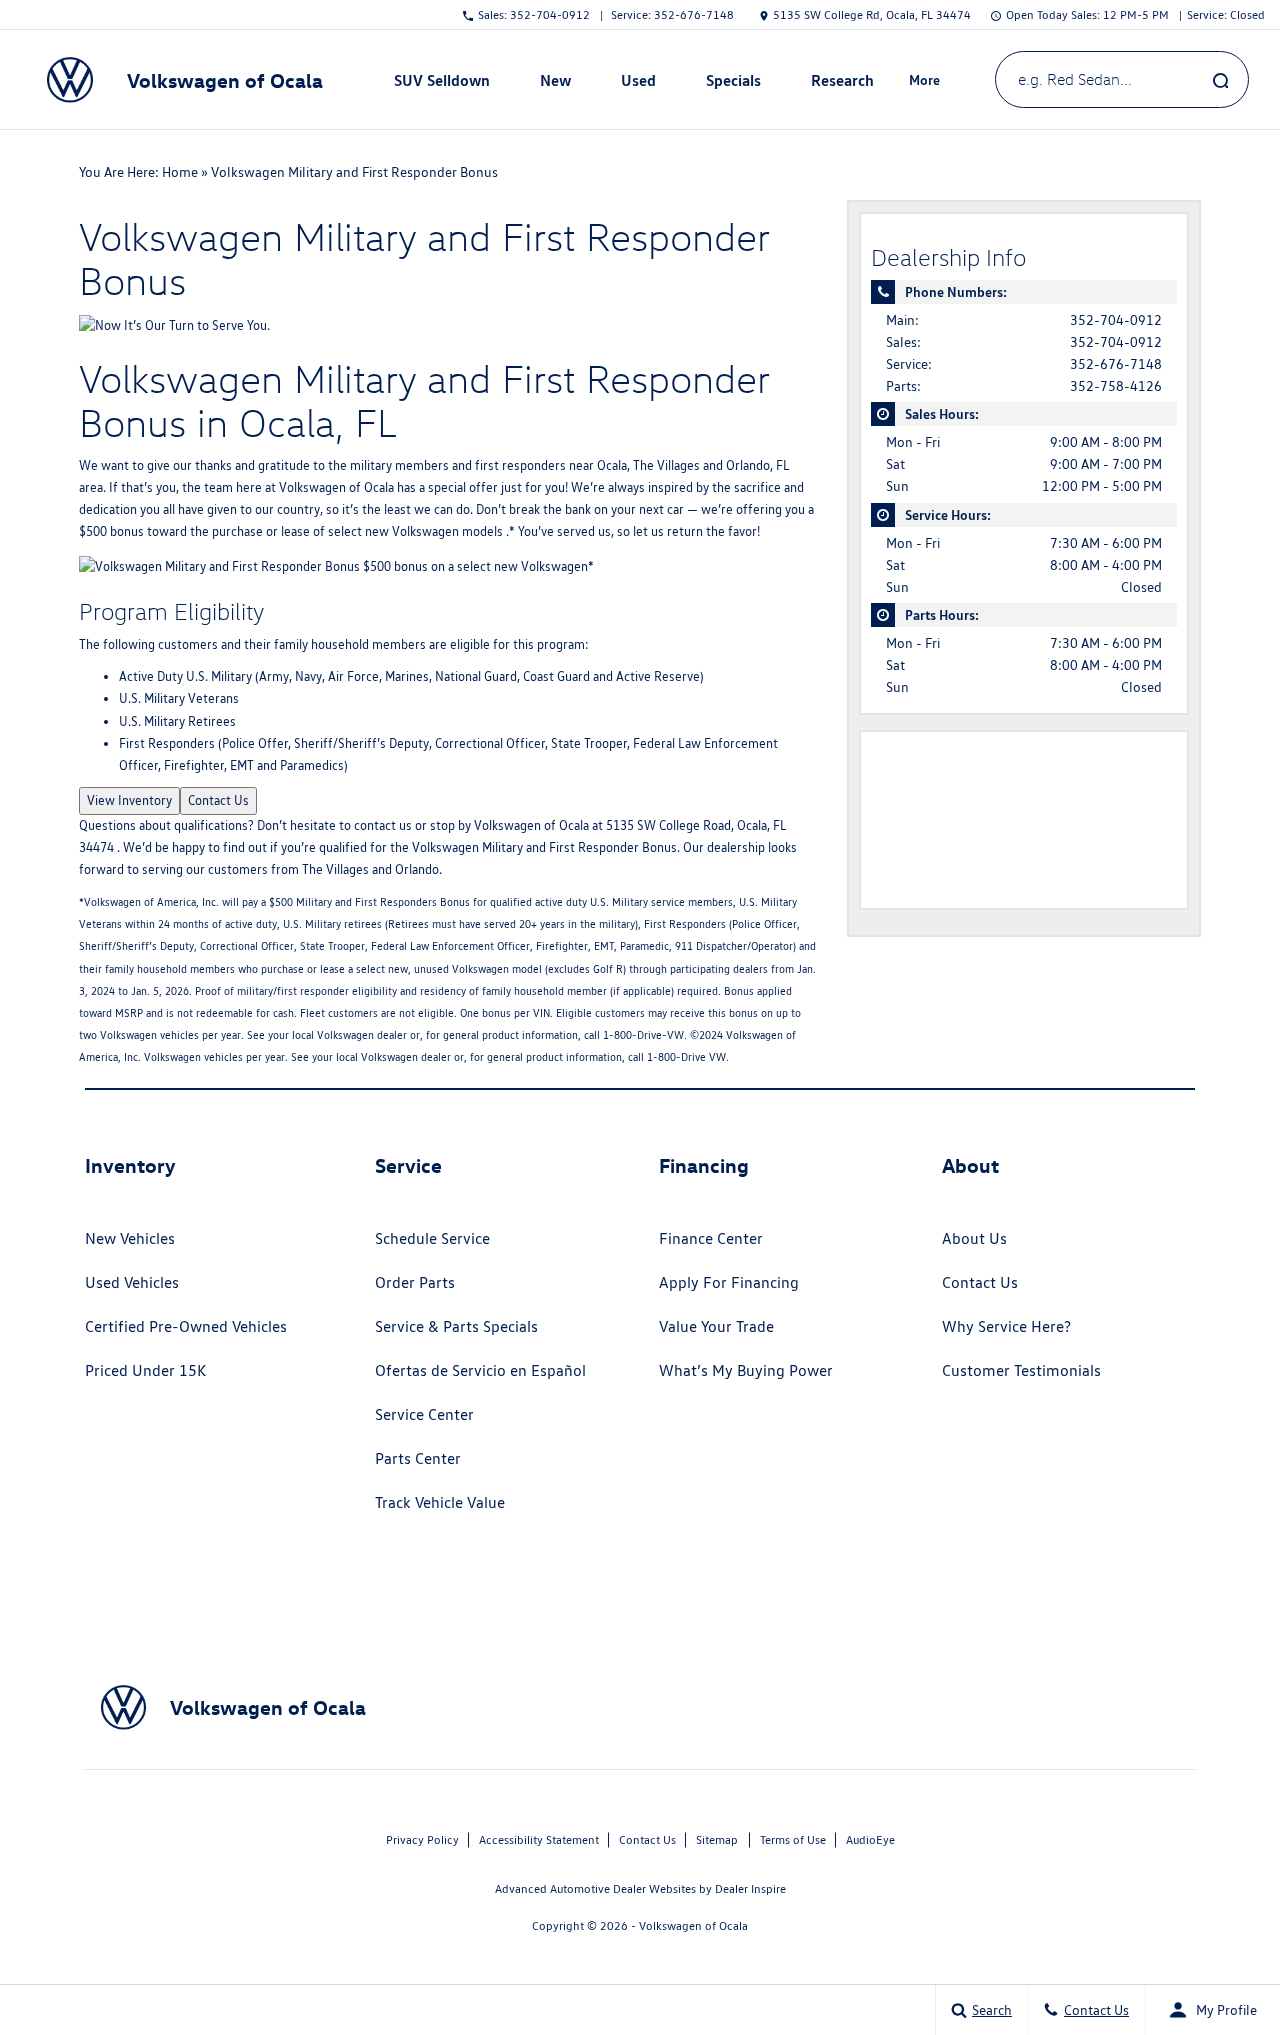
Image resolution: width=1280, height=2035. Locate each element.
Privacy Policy (422, 1839)
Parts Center (418, 1458)
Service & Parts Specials (456, 1326)
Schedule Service (432, 1238)
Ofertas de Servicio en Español (480, 1370)
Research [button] (842, 84)
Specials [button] (733, 84)
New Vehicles (130, 1238)
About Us (974, 1238)
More (925, 83)
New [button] (558, 84)
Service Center (424, 1414)
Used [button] (639, 84)
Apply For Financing (729, 1282)
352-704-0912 (1116, 320)
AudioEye (870, 1839)
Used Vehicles (132, 1282)
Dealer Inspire (750, 1888)
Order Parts (415, 1282)
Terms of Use (793, 1839)
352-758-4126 (1116, 386)
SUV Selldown (442, 80)
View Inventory (129, 800)
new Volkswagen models (434, 531)
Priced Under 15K (145, 1370)
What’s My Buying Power (746, 1370)
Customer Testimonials (1021, 1370)
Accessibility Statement (539, 1839)
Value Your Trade (716, 1326)
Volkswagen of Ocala (336, 487)
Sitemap (717, 1839)
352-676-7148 (1116, 364)
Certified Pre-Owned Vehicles (186, 1326)
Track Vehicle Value (440, 1502)
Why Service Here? (1006, 1326)
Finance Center (711, 1238)
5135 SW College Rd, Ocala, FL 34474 (872, 14)
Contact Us (218, 800)
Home (180, 172)
